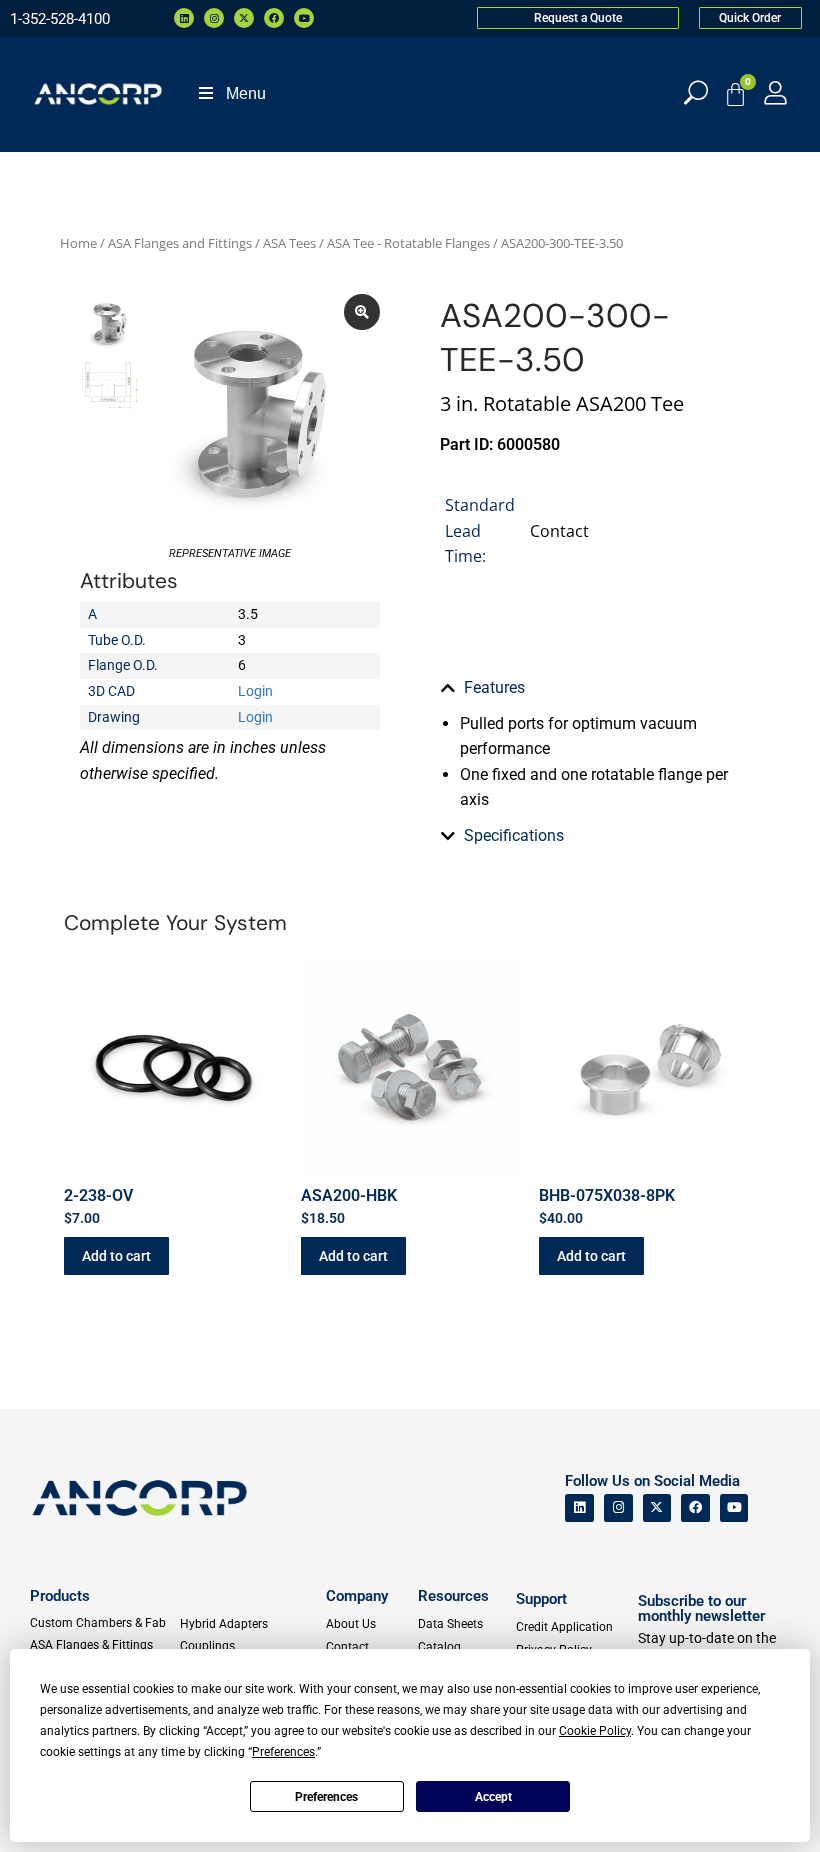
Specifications (514, 835)
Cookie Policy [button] (595, 1731)
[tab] (590, 688)
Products (60, 1596)
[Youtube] (304, 18)
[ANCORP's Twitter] (657, 1508)
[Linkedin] (184, 18)
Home (78, 243)
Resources (453, 1596)
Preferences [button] (283, 1752)
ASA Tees (289, 243)
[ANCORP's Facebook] (695, 1508)
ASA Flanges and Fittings (180, 243)
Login (255, 691)
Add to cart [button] (116, 1256)
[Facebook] (274, 18)
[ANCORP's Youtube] (734, 1508)
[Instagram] (214, 18)
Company (357, 1596)
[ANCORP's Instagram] (618, 1508)
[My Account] (775, 92)
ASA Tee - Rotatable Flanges (408, 243)
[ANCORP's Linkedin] (579, 1508)
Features (494, 687)
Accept (493, 1797)
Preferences (326, 1797)
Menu (246, 93)
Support (541, 1599)
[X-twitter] (244, 18)
